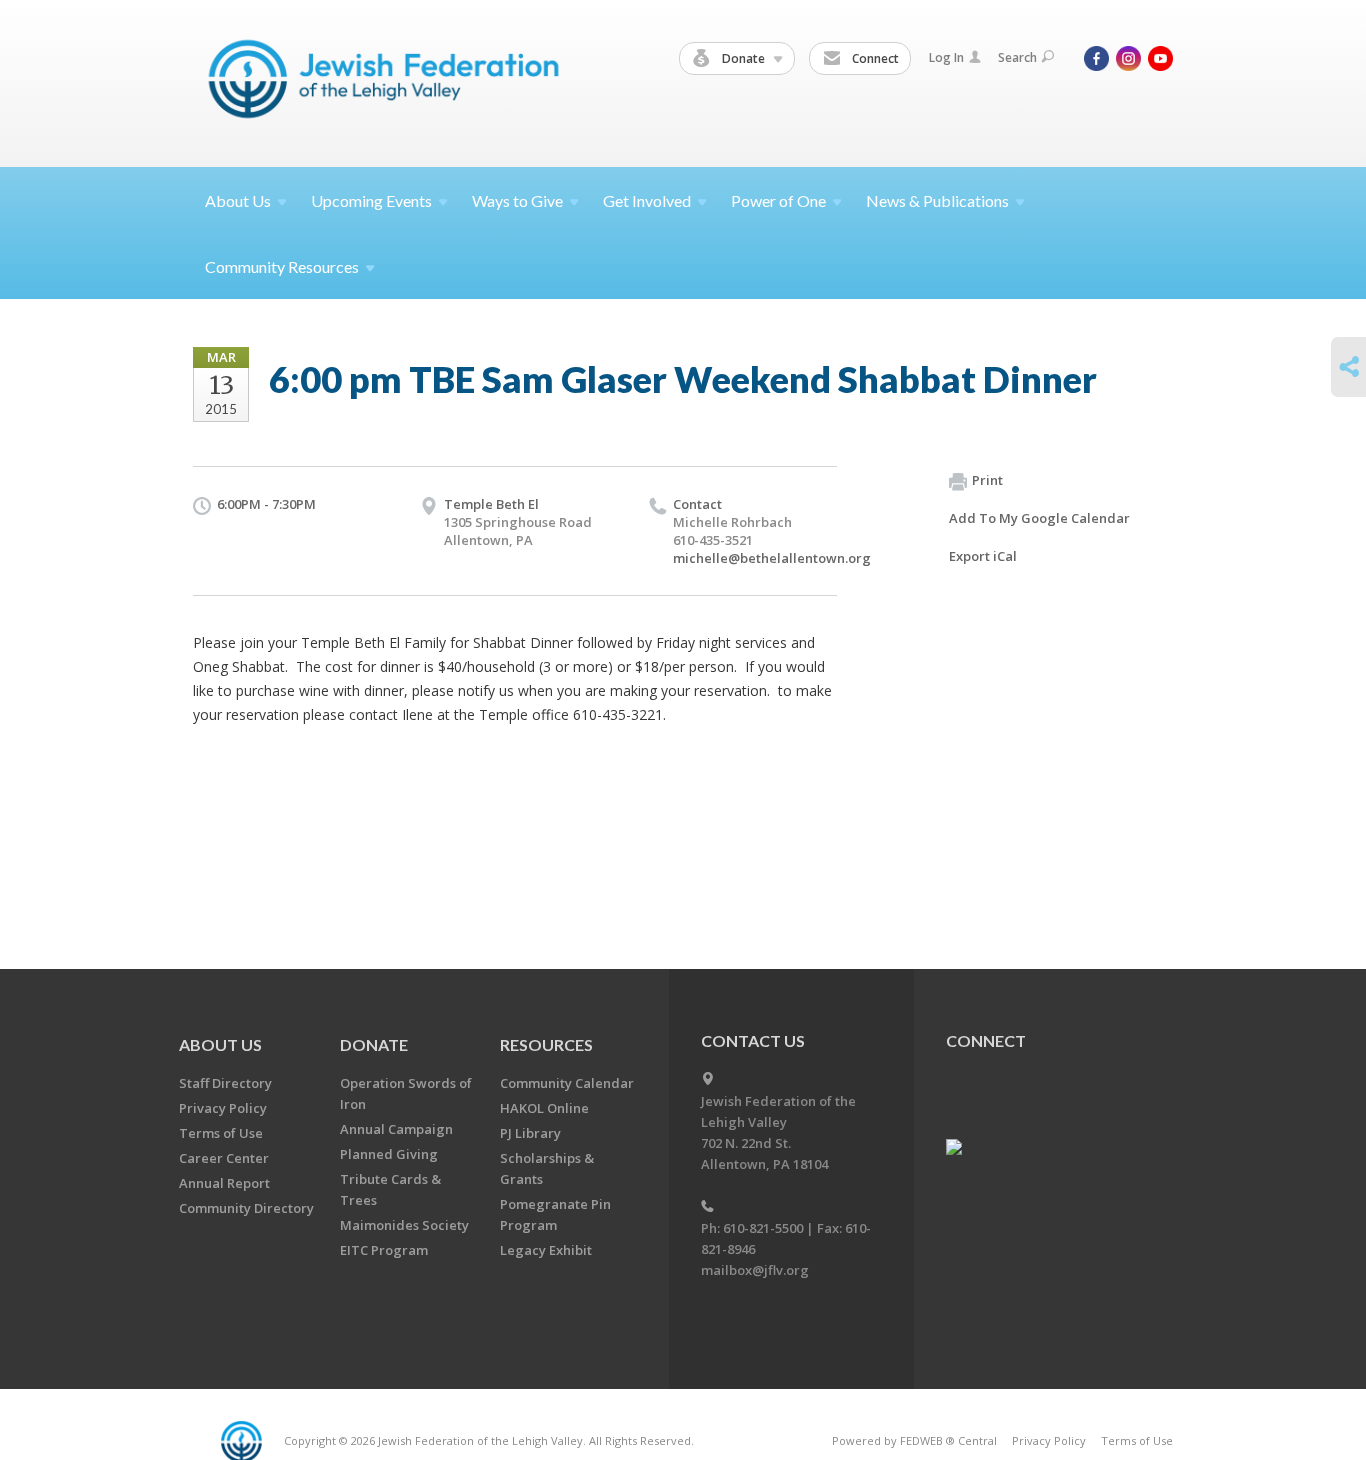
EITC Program (384, 1250)
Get (647, 200)
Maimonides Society (404, 1225)
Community (282, 266)
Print (987, 480)
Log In (946, 57)
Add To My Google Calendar (1039, 518)
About (238, 200)
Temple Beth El (491, 504)
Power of (778, 200)
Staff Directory (225, 1083)
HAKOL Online (544, 1108)
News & (937, 200)
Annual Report (224, 1183)
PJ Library (530, 1133)
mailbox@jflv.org (755, 1270)
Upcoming (371, 200)
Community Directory (246, 1208)
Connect (874, 58)
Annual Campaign (396, 1129)
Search (1017, 57)
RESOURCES (546, 1044)
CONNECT (986, 1040)
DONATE (374, 1044)
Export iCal (983, 556)
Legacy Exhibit (546, 1250)
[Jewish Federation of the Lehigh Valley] (388, 82)
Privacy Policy (223, 1108)
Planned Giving (389, 1154)
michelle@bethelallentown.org (772, 558)
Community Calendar (567, 1083)
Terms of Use (221, 1133)
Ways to (517, 200)
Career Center (224, 1158)
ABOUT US (220, 1044)
